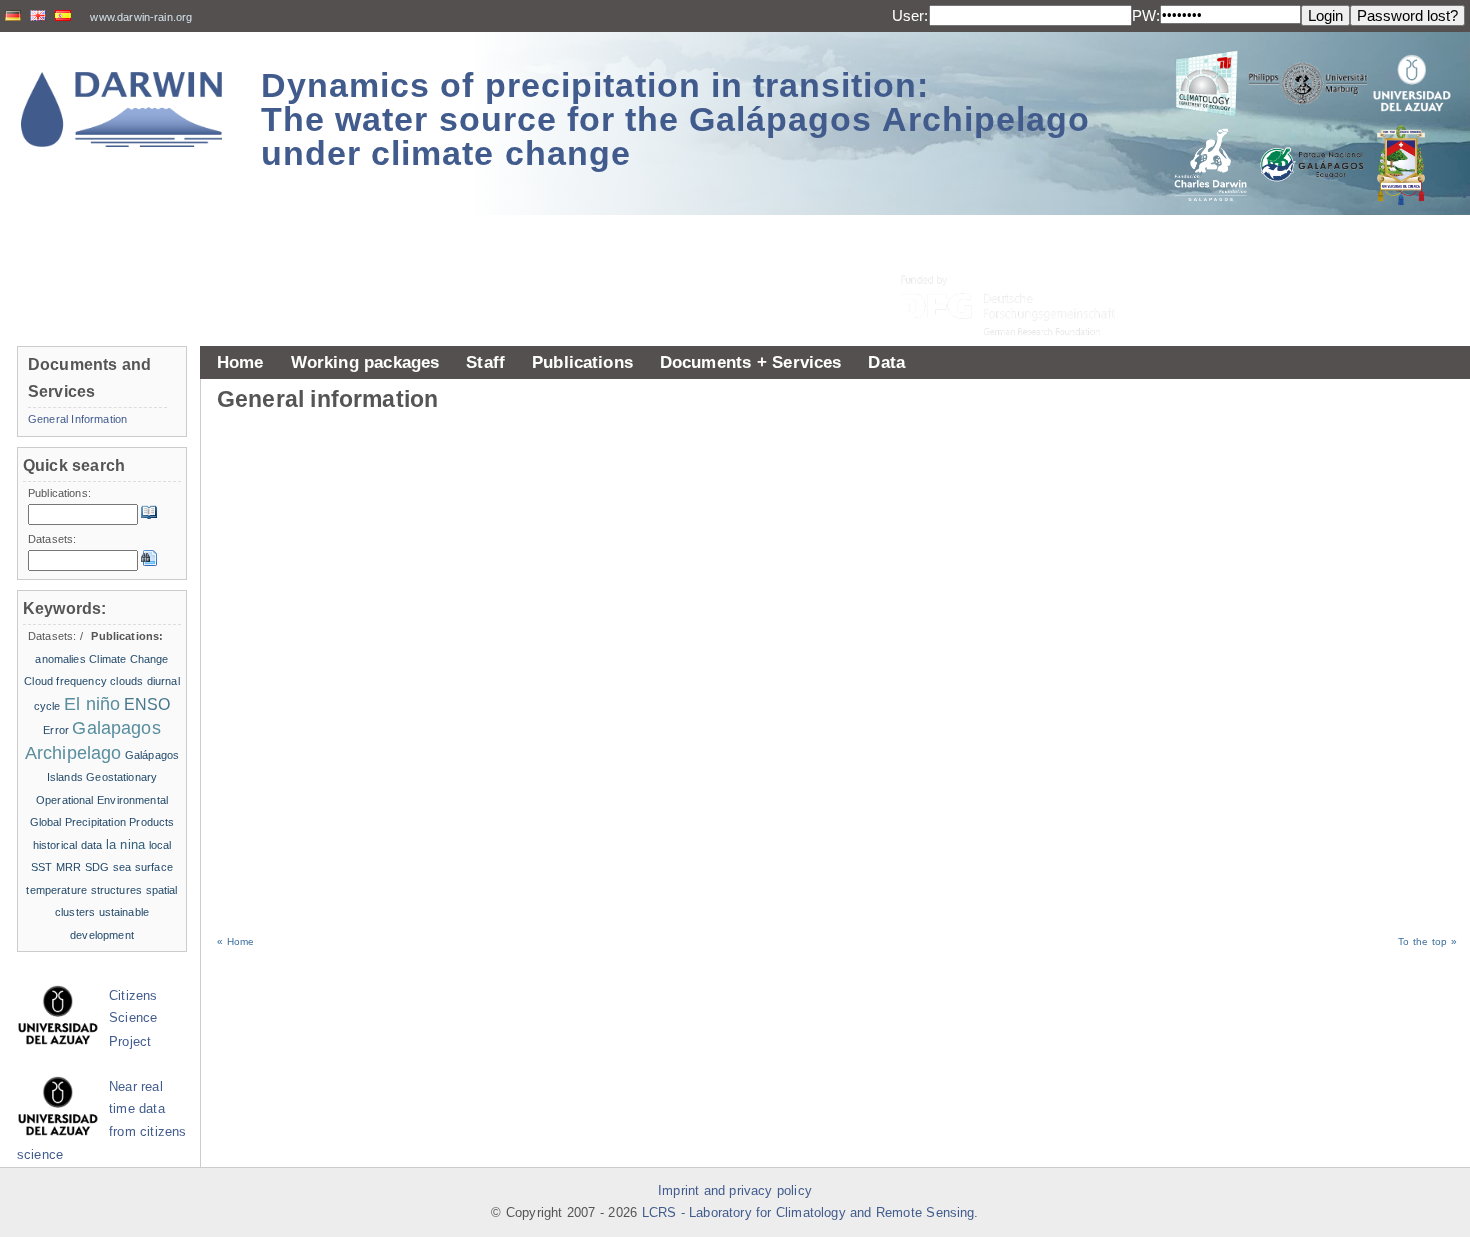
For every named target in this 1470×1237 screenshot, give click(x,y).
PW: (1146, 15)
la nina (125, 844)
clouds (126, 681)
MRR (68, 867)
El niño (92, 704)
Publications (582, 362)
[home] (122, 109)
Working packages (365, 362)
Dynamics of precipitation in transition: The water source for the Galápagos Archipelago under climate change (675, 119)
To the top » (1427, 941)
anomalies (60, 659)
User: (910, 15)
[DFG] (1020, 260)
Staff (485, 362)
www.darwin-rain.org (141, 17)
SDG (97, 867)
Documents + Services (751, 362)
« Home (235, 941)
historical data (68, 845)
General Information (77, 419)
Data (886, 362)
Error (56, 730)
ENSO (147, 704)
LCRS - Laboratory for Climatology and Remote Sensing (808, 1213)
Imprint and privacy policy (735, 1191)
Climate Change (128, 659)
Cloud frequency (65, 681)
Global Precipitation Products (102, 822)
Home (240, 362)
